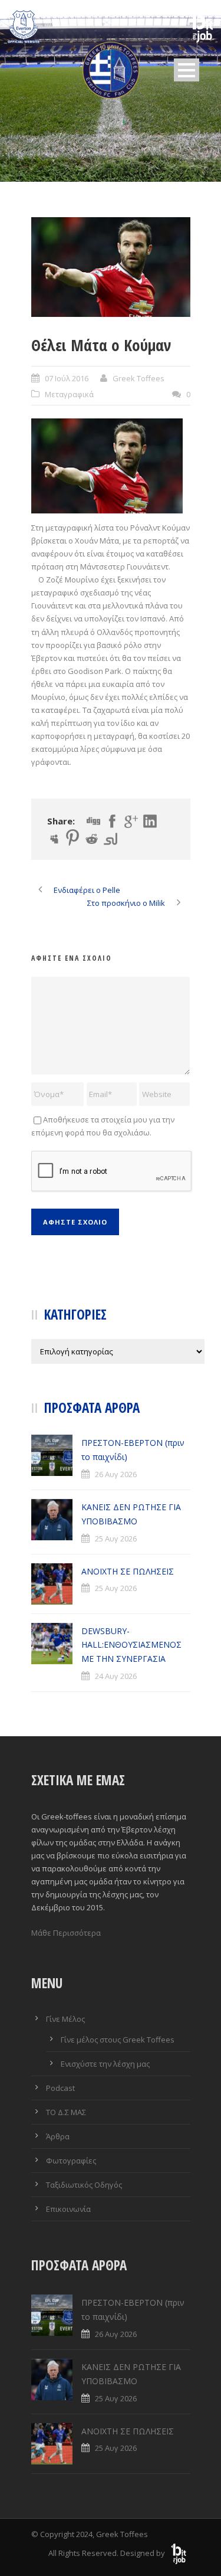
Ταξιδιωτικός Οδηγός (84, 2185)
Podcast (60, 2088)
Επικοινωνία (68, 2209)
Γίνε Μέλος (65, 2019)
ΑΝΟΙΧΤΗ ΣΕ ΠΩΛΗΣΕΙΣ (128, 1571)
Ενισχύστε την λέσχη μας (105, 2064)
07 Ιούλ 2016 (67, 378)
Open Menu (187, 70)
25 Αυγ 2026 (116, 1539)
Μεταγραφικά (69, 394)
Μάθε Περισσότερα (66, 1933)
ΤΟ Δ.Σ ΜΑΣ (66, 2112)
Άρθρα (58, 2136)
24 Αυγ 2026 (116, 1676)
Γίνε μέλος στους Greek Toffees (118, 2040)
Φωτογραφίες (71, 2161)
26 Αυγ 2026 (116, 1474)
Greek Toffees (138, 378)
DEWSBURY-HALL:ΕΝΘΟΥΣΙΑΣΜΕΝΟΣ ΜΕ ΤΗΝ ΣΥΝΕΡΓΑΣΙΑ (131, 1645)
